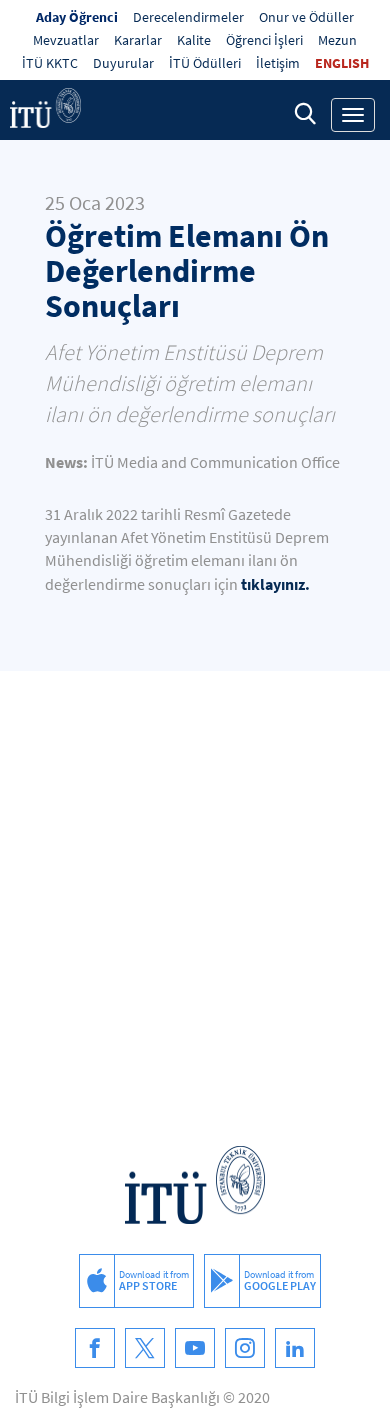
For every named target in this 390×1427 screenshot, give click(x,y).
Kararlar (138, 40)
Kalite (194, 40)
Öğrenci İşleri (264, 40)
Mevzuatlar (66, 40)
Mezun (337, 40)
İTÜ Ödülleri (205, 63)
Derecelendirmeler (188, 17)
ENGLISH (342, 63)
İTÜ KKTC (50, 63)
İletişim (278, 63)
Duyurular (123, 63)
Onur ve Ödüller (306, 17)
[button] (305, 113)
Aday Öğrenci (77, 17)
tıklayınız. (277, 584)
